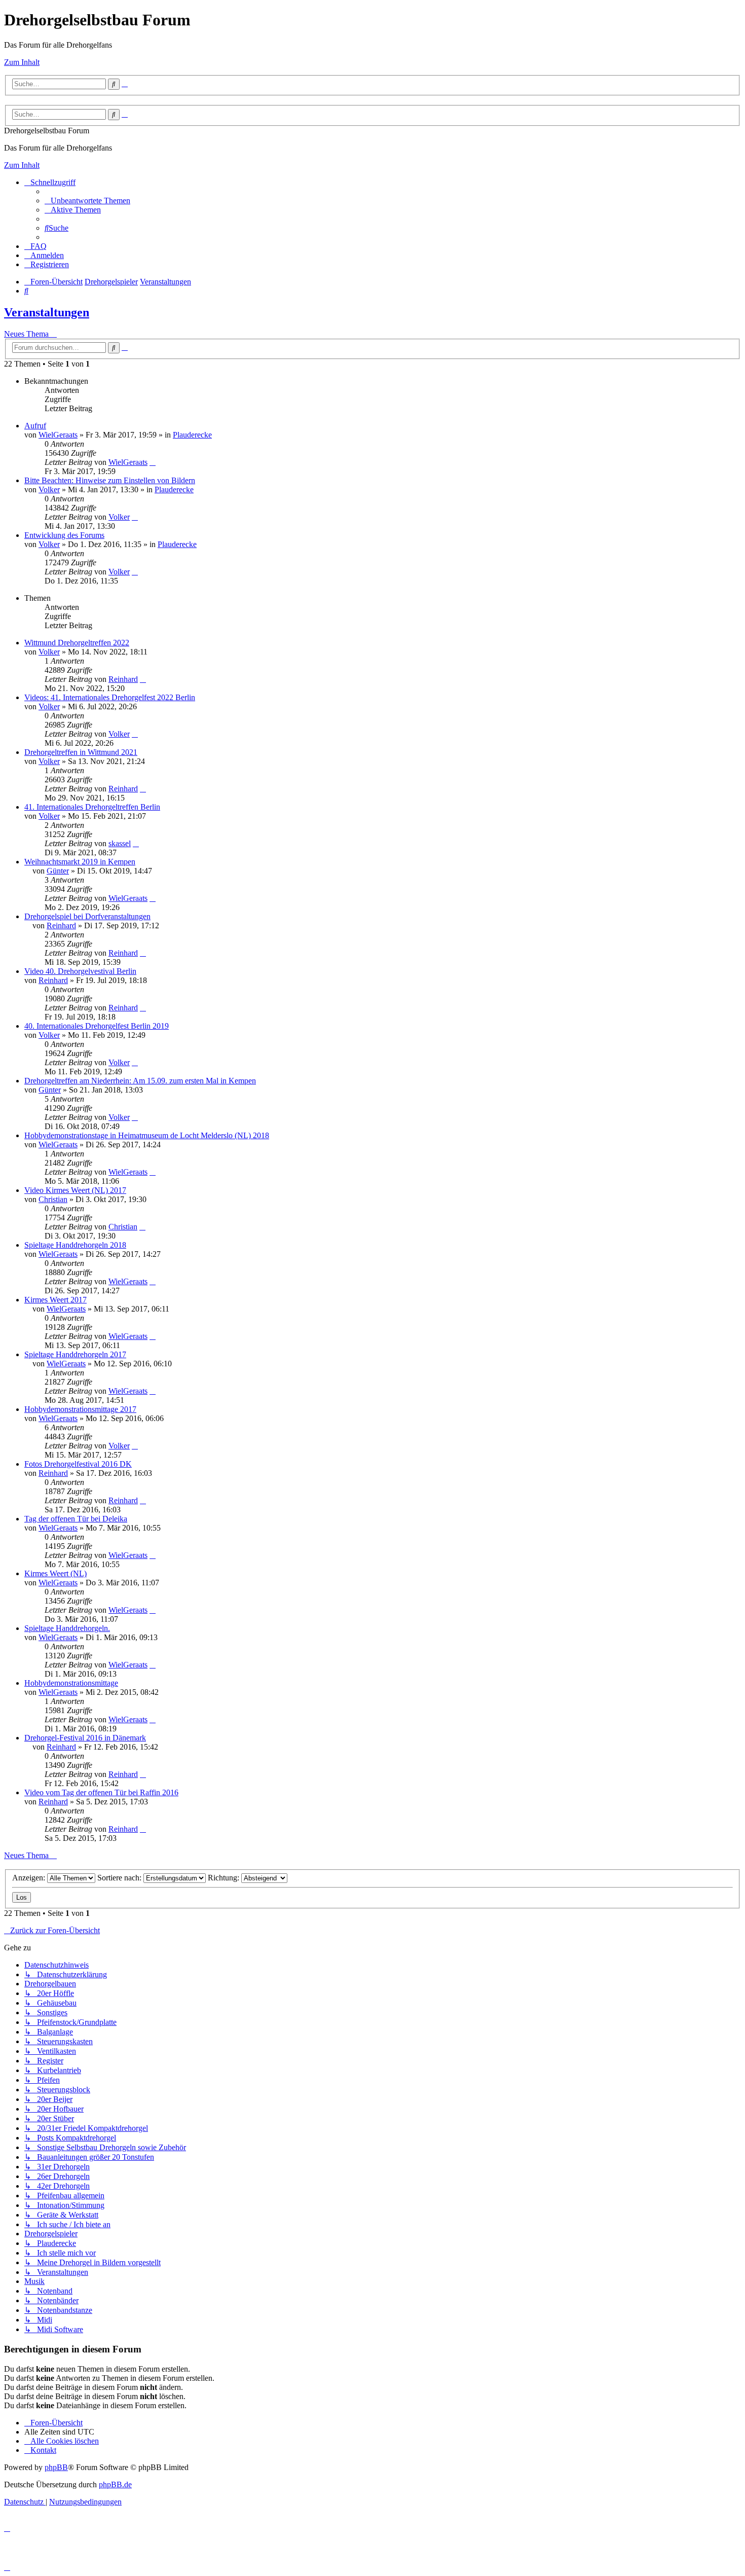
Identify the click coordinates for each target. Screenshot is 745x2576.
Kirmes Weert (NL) (55, 1573)
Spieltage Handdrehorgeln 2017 (75, 1354)
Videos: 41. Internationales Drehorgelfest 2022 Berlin (110, 697)
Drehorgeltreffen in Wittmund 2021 (81, 752)
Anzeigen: (30, 1878)
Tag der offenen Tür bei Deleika (76, 1519)
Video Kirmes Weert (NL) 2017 (75, 1190)
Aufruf (35, 426)
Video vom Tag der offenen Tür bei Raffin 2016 (101, 1792)
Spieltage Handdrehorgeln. (67, 1628)
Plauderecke (192, 435)
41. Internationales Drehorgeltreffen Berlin (92, 807)
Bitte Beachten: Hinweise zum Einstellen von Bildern (110, 480)
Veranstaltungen (47, 312)
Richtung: (225, 1878)
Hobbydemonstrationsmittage (71, 1683)
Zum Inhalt (22, 62)
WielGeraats (58, 435)
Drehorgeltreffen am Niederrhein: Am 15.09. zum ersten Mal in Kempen (140, 1081)
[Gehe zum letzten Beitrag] (153, 462)
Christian (53, 1199)
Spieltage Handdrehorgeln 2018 (75, 1245)
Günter (58, 871)
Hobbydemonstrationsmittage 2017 (80, 1409)
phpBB (56, 2467)
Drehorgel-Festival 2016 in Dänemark (85, 1738)
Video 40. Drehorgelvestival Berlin (80, 971)
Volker (49, 489)
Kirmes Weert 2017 (55, 1300)
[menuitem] (87, 201)
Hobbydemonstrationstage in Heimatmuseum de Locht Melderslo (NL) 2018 (147, 1135)
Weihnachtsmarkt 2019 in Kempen (80, 862)
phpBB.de (115, 2484)
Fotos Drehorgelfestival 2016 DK (78, 1464)
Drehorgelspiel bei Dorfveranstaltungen (87, 916)
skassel (120, 843)
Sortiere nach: (120, 1878)
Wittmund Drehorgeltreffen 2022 (77, 643)
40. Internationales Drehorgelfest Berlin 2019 (97, 1026)
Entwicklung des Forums (64, 535)
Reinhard (123, 679)
